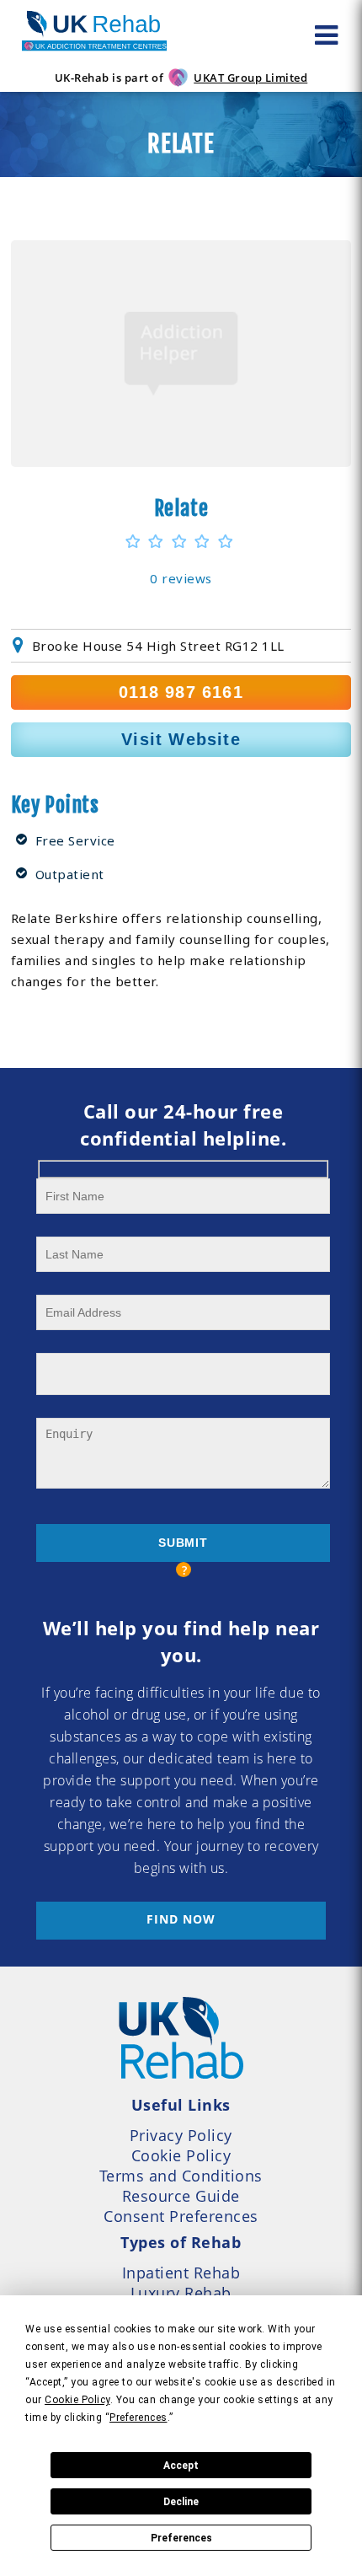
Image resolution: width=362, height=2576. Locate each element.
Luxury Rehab (181, 2293)
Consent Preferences (181, 2216)
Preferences (181, 2538)
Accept (181, 2466)
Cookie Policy (181, 2155)
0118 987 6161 (181, 692)
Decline (181, 2502)
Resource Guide (181, 2196)
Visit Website (181, 739)
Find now (181, 1919)
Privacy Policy (181, 2135)
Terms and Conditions (181, 2176)
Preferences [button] (138, 2418)
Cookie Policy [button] (77, 2400)
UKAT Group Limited (250, 78)
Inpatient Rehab (181, 2273)
